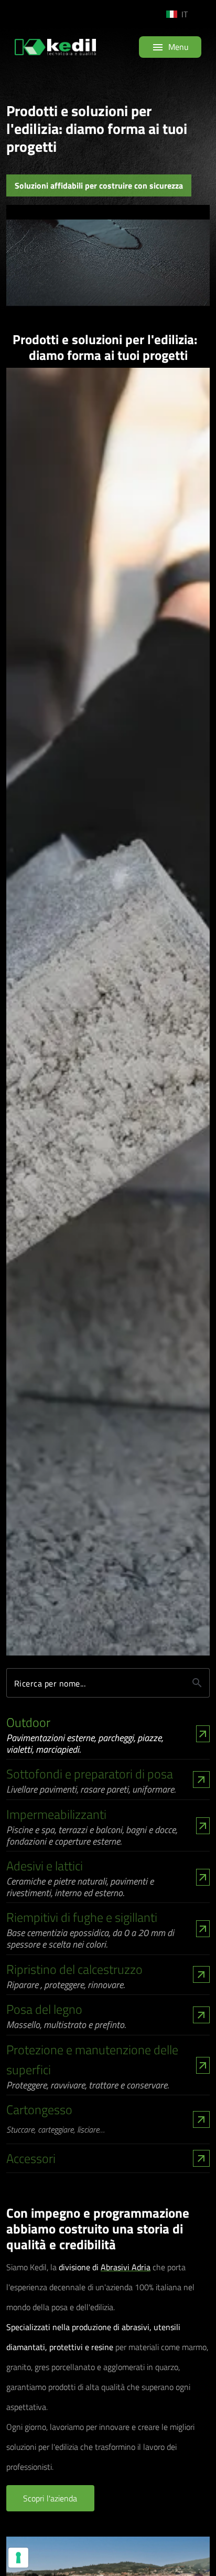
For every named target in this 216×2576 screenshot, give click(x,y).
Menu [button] (170, 46)
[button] (50, 2498)
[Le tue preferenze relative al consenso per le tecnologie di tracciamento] (18, 2558)
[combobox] (186, 14)
